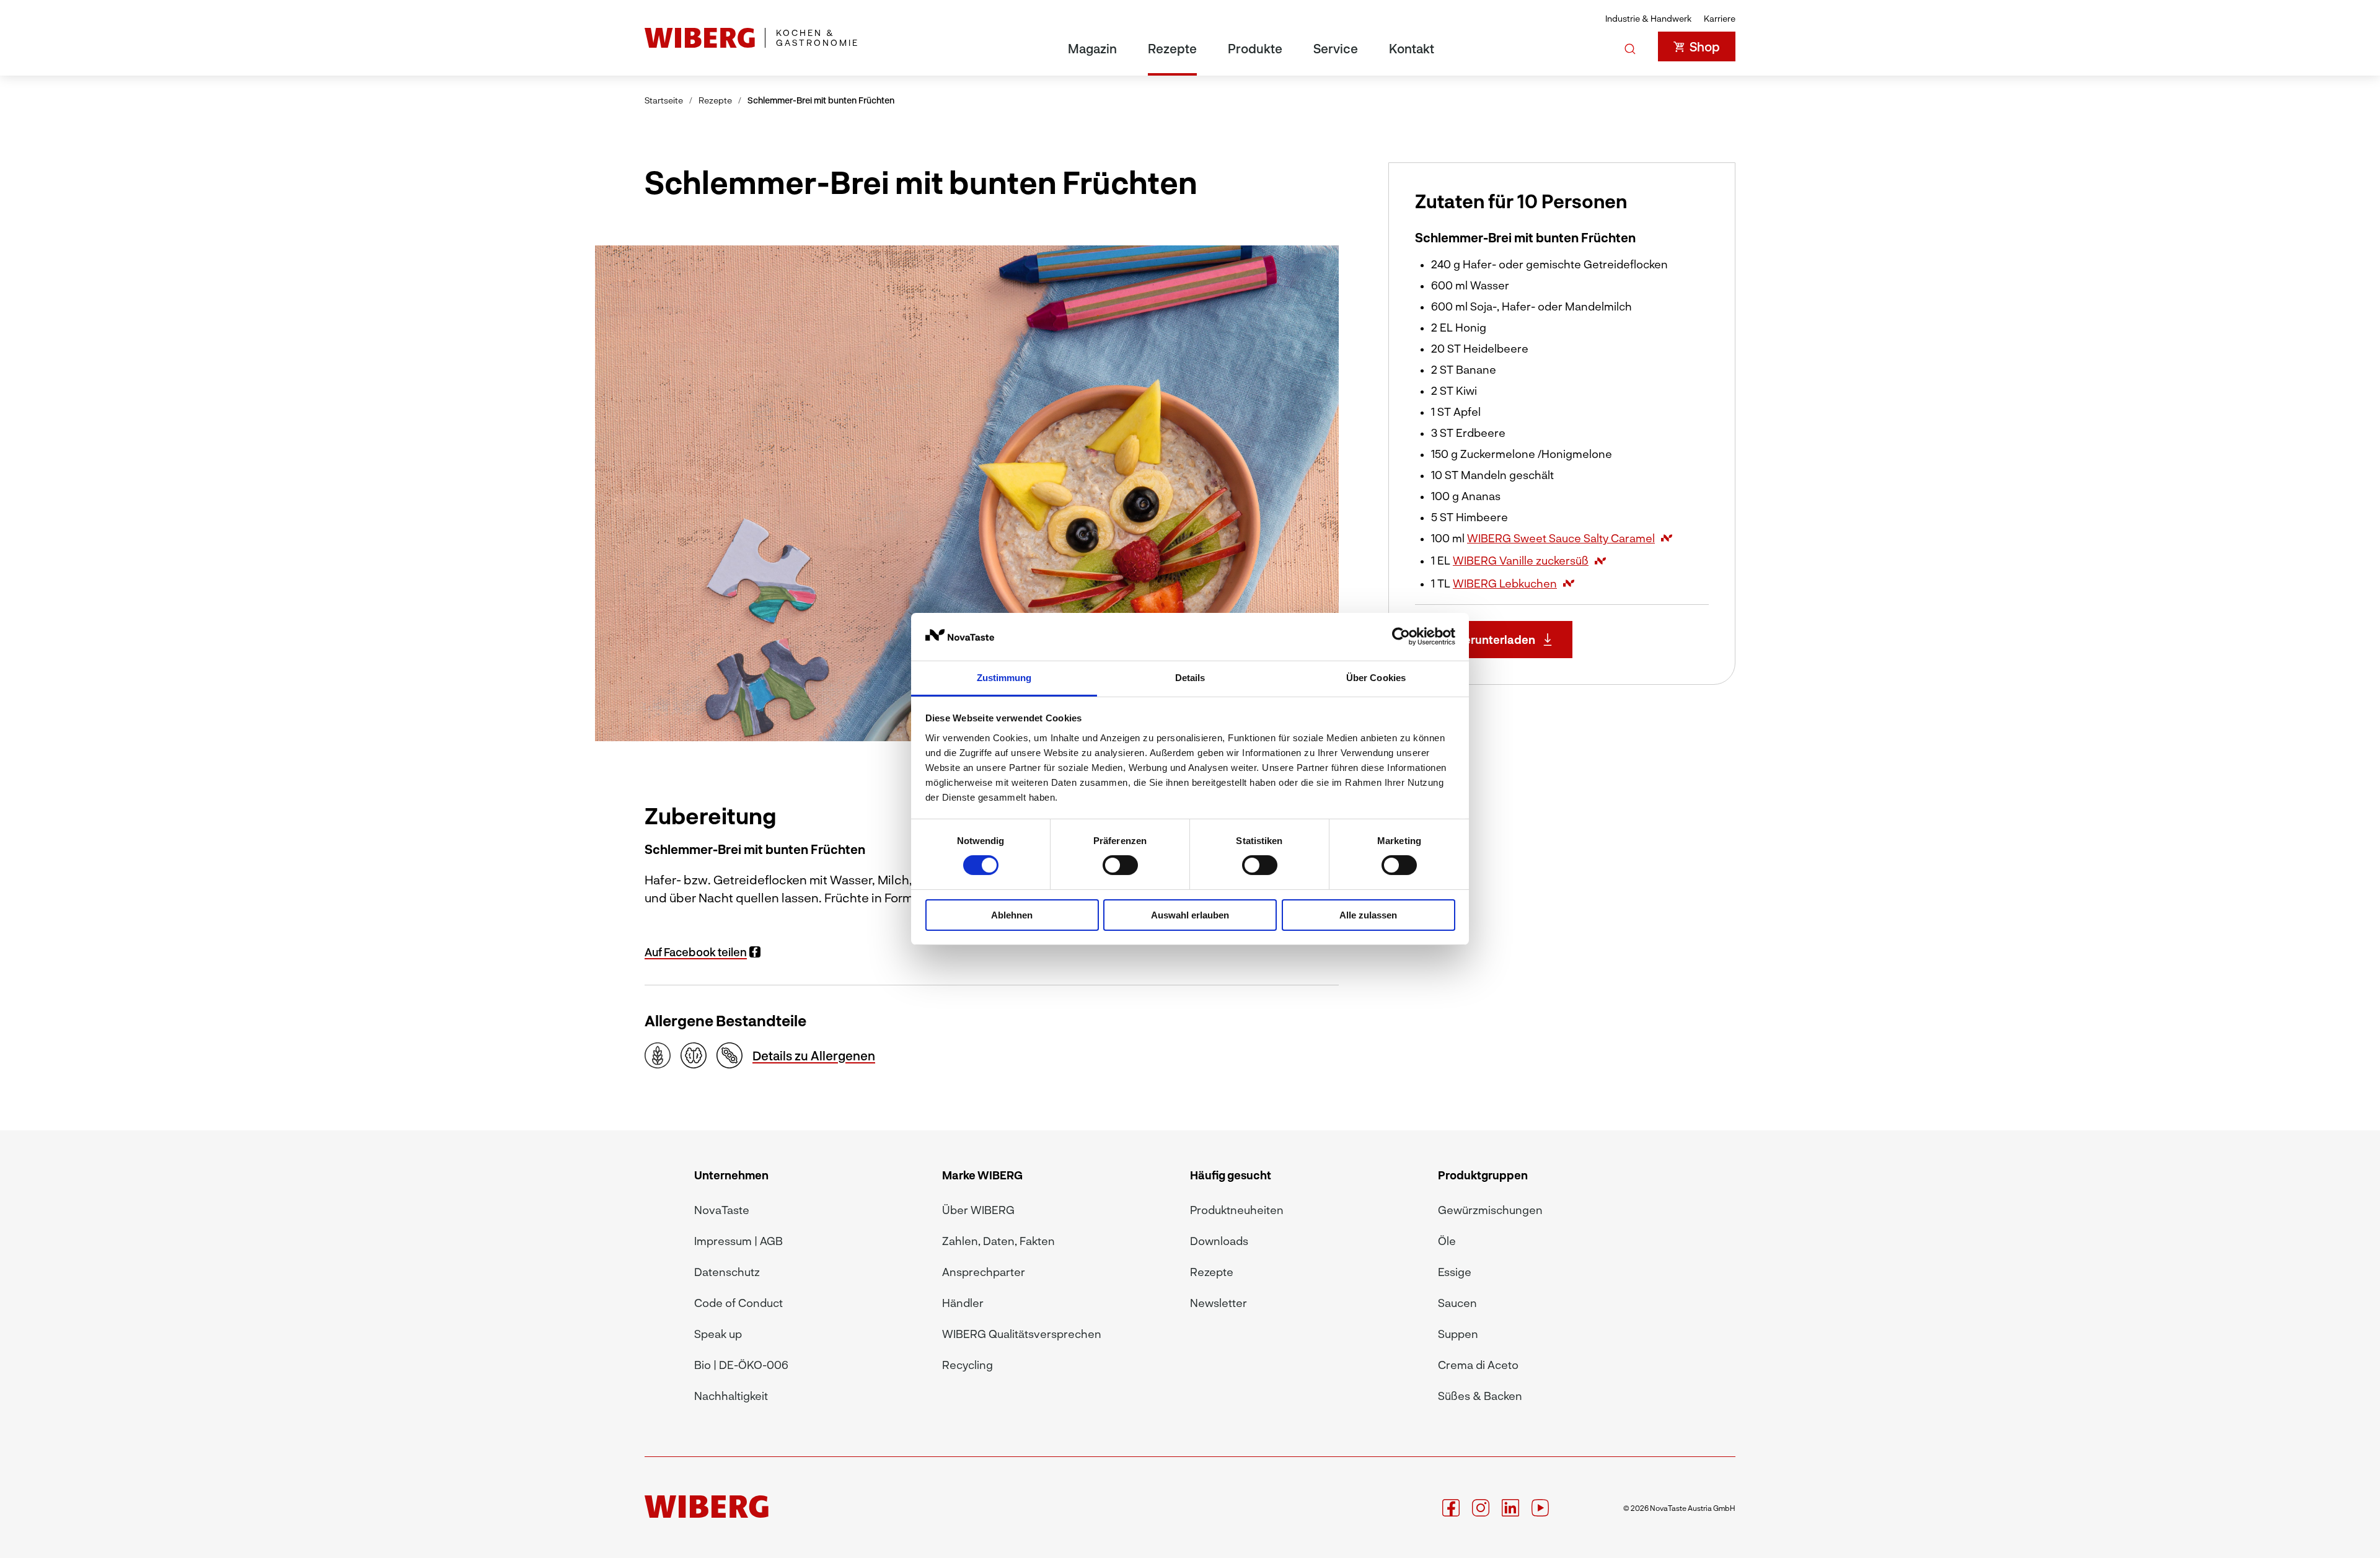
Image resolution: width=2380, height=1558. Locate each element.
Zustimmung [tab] (1004, 678)
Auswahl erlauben (1190, 915)
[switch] (1120, 865)
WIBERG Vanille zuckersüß (1521, 560)
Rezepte (715, 100)
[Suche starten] (1630, 46)
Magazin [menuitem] (1092, 48)
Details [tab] (1190, 678)
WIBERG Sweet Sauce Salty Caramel (1561, 538)
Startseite (664, 100)
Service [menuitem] (1336, 48)
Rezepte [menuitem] (1172, 48)
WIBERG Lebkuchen (1505, 583)
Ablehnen (1012, 915)
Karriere (1720, 18)
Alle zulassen (1368, 915)
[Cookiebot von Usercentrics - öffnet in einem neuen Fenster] (1401, 636)
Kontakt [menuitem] (1412, 48)
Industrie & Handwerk (1648, 18)
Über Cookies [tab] (1376, 678)
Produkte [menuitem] (1255, 48)
